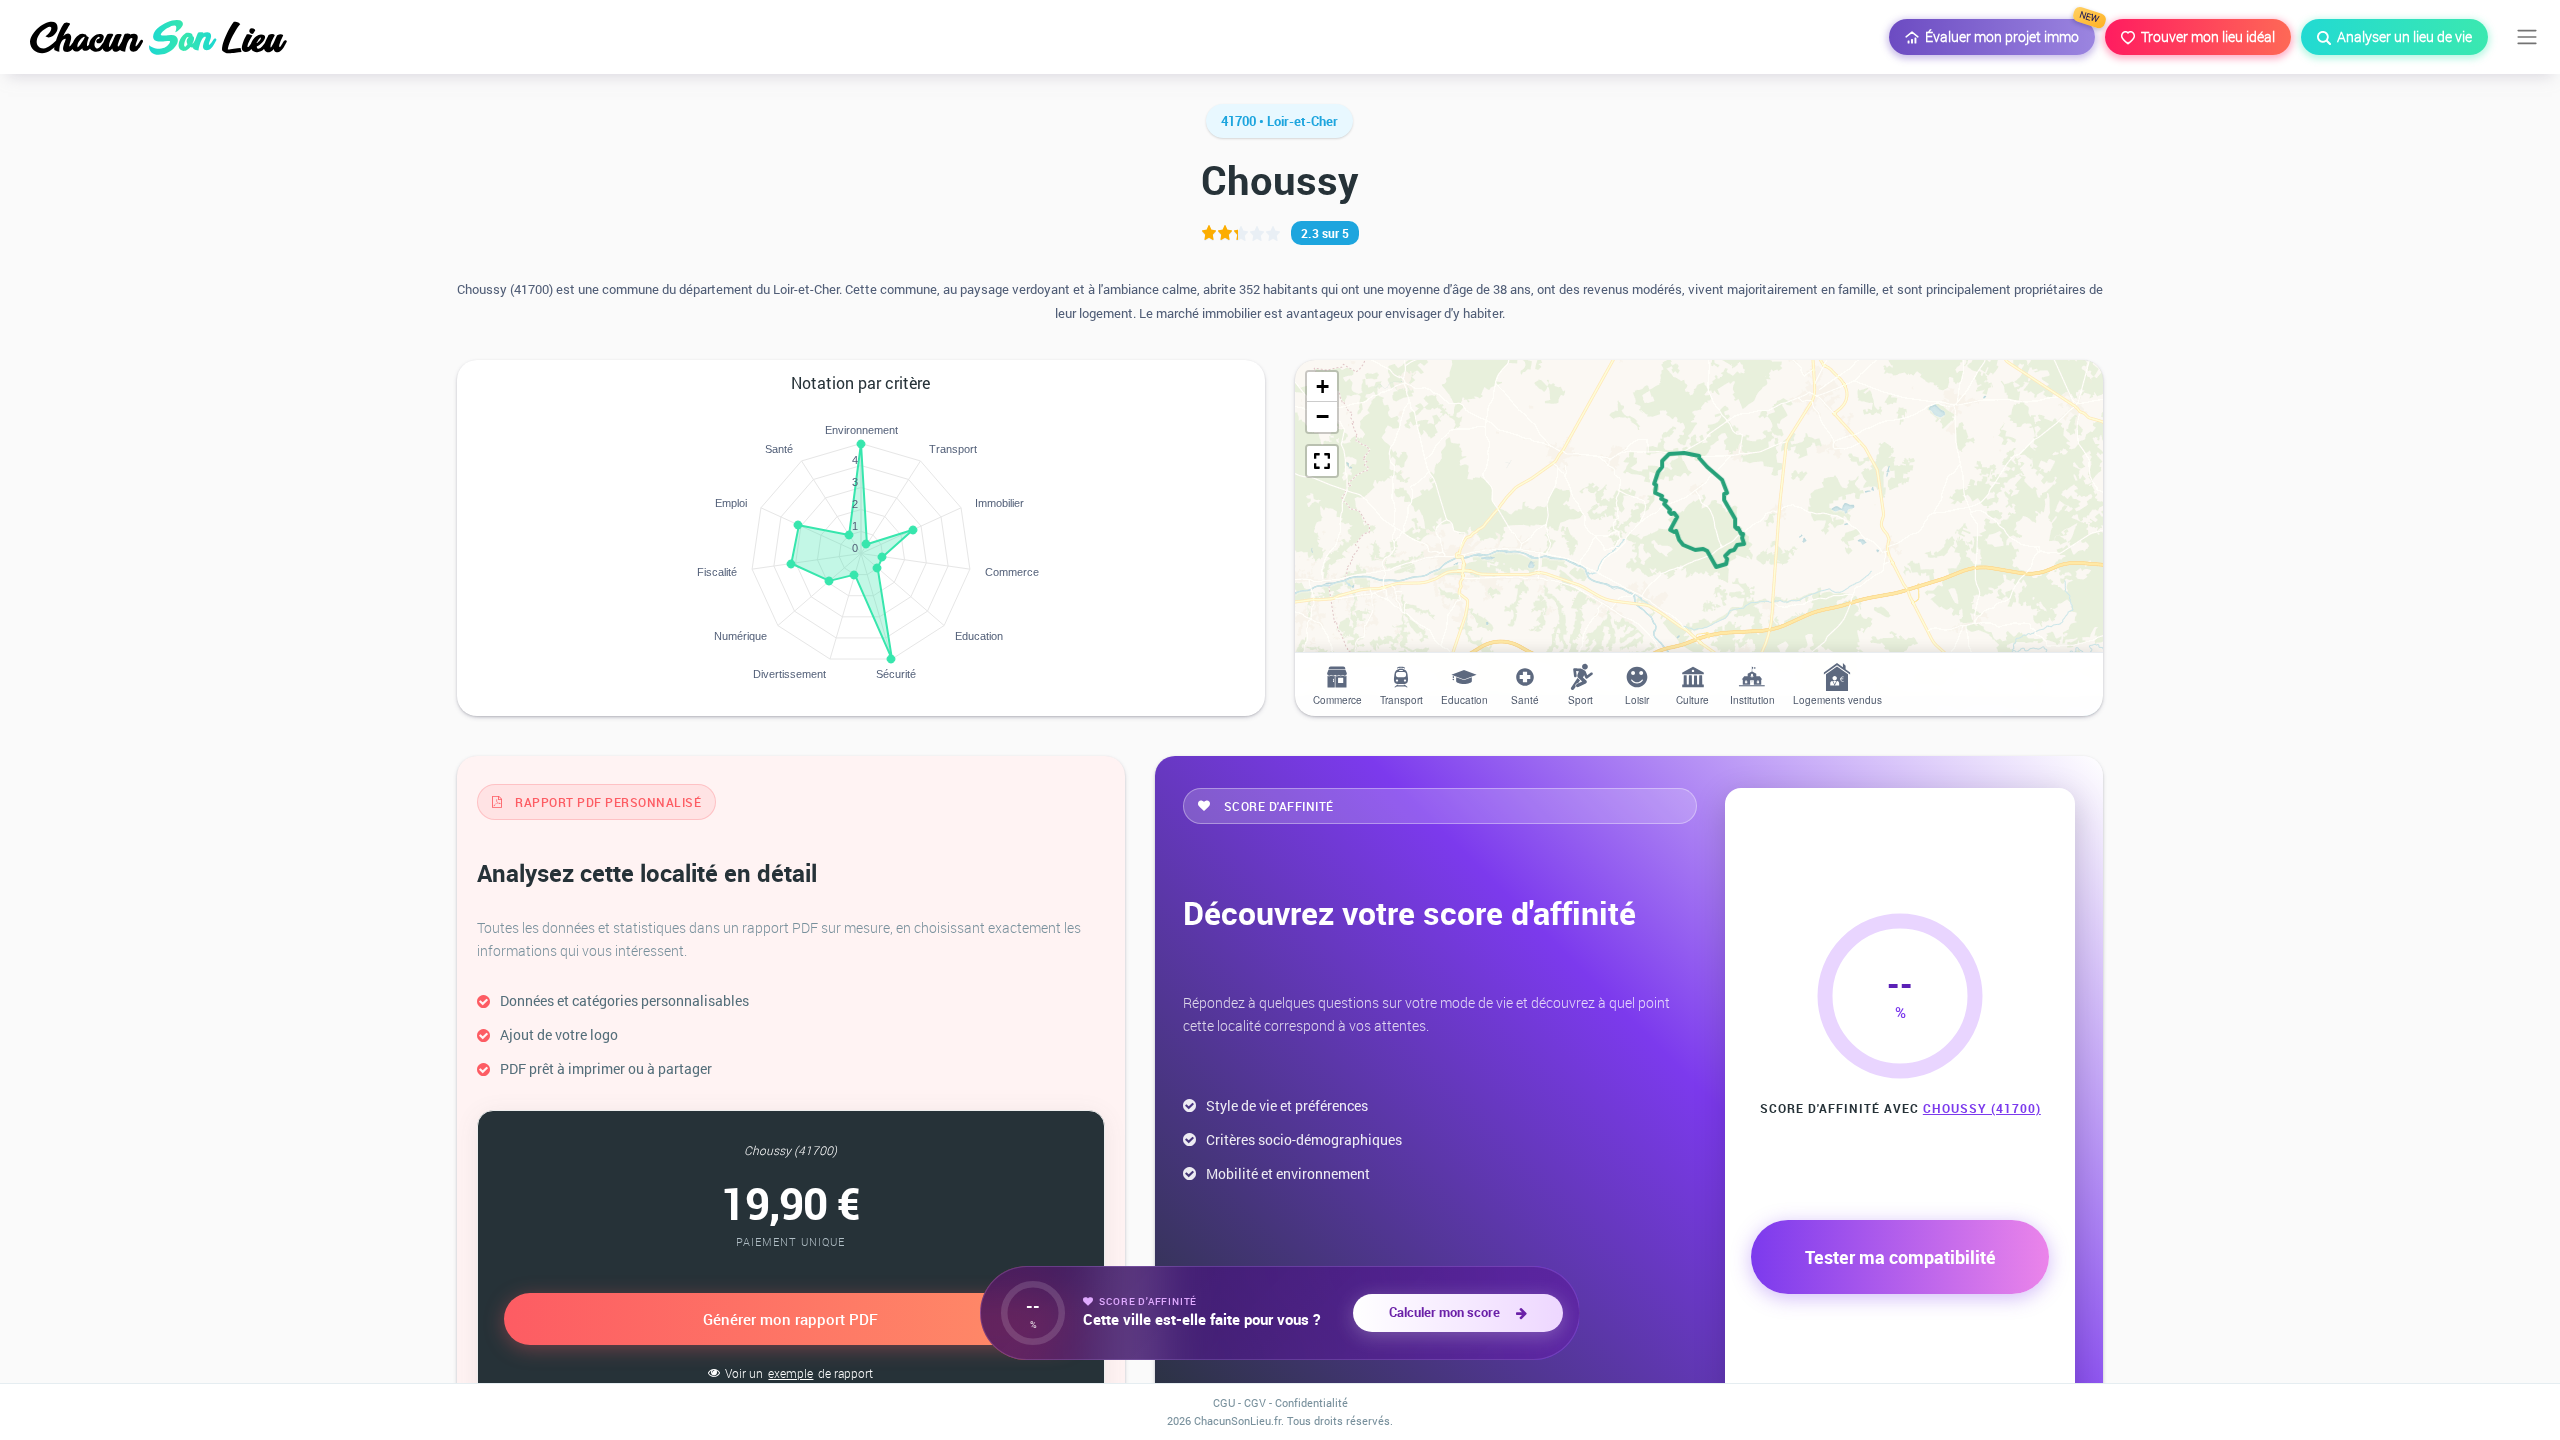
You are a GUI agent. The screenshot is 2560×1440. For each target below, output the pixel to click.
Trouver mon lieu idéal (2205, 36)
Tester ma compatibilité (1900, 1257)
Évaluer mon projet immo (2007, 32)
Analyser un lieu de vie (2401, 36)
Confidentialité (1311, 1402)
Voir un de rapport (799, 1373)
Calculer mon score (1447, 1312)
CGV (1255, 1402)
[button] (1322, 387)
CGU (1224, 1402)
